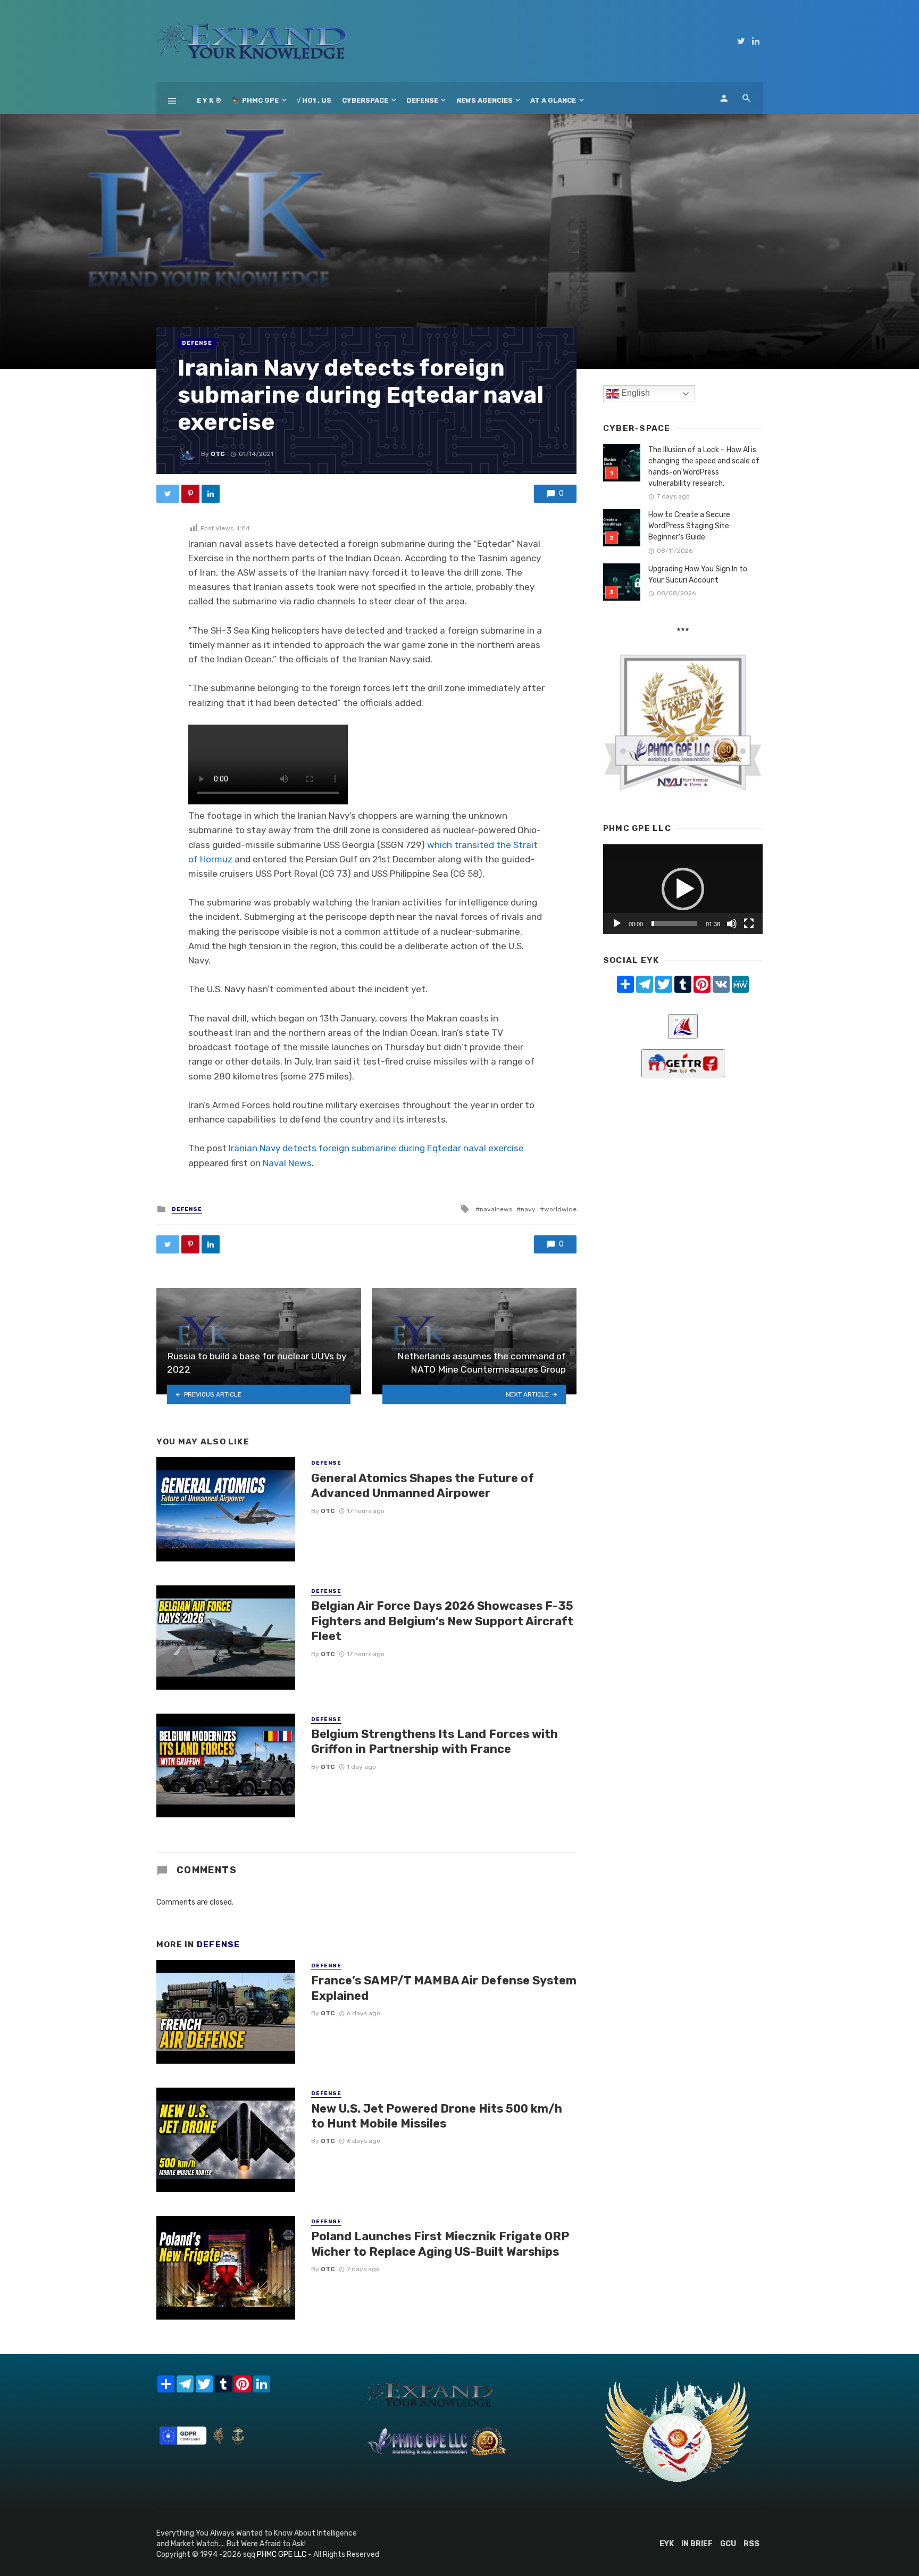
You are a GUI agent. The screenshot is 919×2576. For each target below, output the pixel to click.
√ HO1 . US (314, 100)
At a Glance (553, 100)
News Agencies (484, 100)
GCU (728, 2544)
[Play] (617, 924)
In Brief (697, 2544)
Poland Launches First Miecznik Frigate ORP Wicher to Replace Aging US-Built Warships (440, 2244)
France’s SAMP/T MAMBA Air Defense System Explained (444, 1988)
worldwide (560, 1209)
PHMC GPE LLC (282, 2554)
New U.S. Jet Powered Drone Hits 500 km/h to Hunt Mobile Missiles (437, 2116)
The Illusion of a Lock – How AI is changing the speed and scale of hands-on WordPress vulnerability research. (704, 467)
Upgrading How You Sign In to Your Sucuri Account (698, 575)
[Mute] (732, 924)
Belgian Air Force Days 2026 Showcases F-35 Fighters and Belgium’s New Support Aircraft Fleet (442, 1621)
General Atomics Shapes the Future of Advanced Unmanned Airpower (423, 1486)
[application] (683, 889)
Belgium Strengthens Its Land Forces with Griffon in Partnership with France (435, 1742)
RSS (751, 2544)
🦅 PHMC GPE (255, 100)
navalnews (496, 1209)
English (634, 393)
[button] (683, 889)
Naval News (287, 1163)
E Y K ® (209, 100)
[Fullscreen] (749, 924)
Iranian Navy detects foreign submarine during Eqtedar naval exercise (376, 1148)
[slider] (674, 924)
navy (528, 1209)
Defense (422, 100)
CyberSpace (365, 100)
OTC (218, 454)
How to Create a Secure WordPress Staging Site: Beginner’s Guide (690, 526)
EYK (667, 2544)
